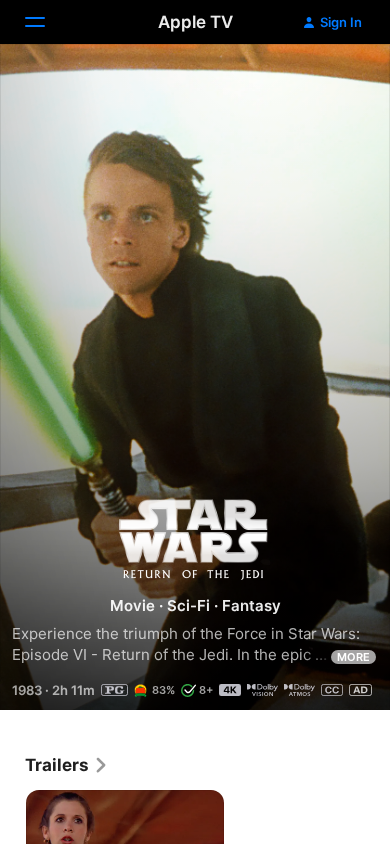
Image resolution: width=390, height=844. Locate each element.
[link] (67, 765)
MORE (353, 657)
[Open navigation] (47, 22)
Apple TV (195, 22)
